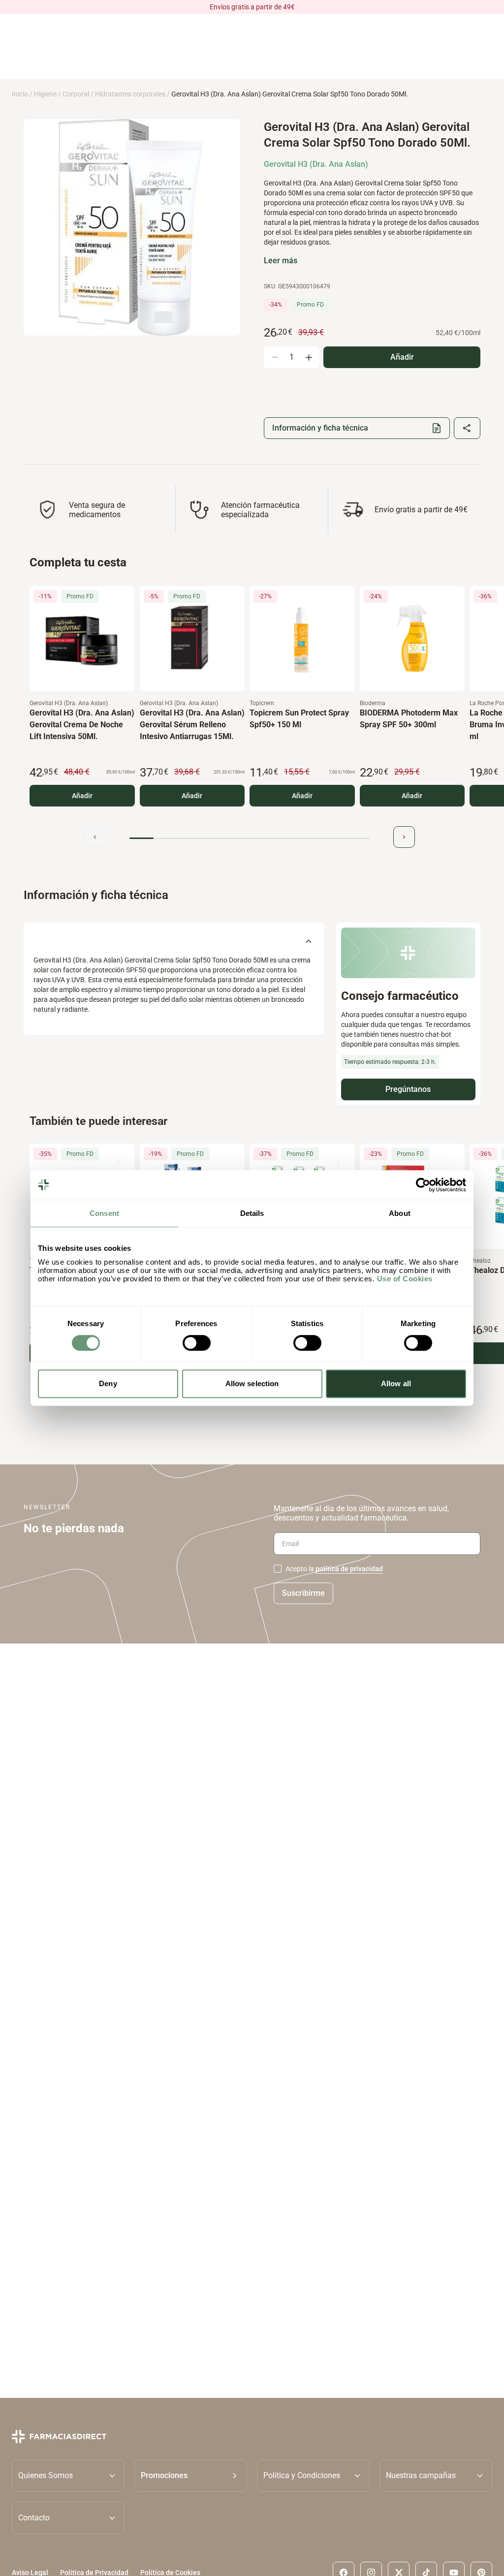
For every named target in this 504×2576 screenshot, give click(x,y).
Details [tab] (252, 1213)
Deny (108, 1383)
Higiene (45, 94)
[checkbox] (278, 1569)
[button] (191, 2475)
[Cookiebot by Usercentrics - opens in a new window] (423, 1185)
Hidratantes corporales (130, 94)
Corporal (76, 94)
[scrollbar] (250, 838)
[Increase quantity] (309, 357)
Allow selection (252, 1383)
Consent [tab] (104, 1213)
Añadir (82, 796)
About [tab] (400, 1213)
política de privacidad (349, 1569)
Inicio (20, 94)
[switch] (197, 1343)
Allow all (396, 1383)
